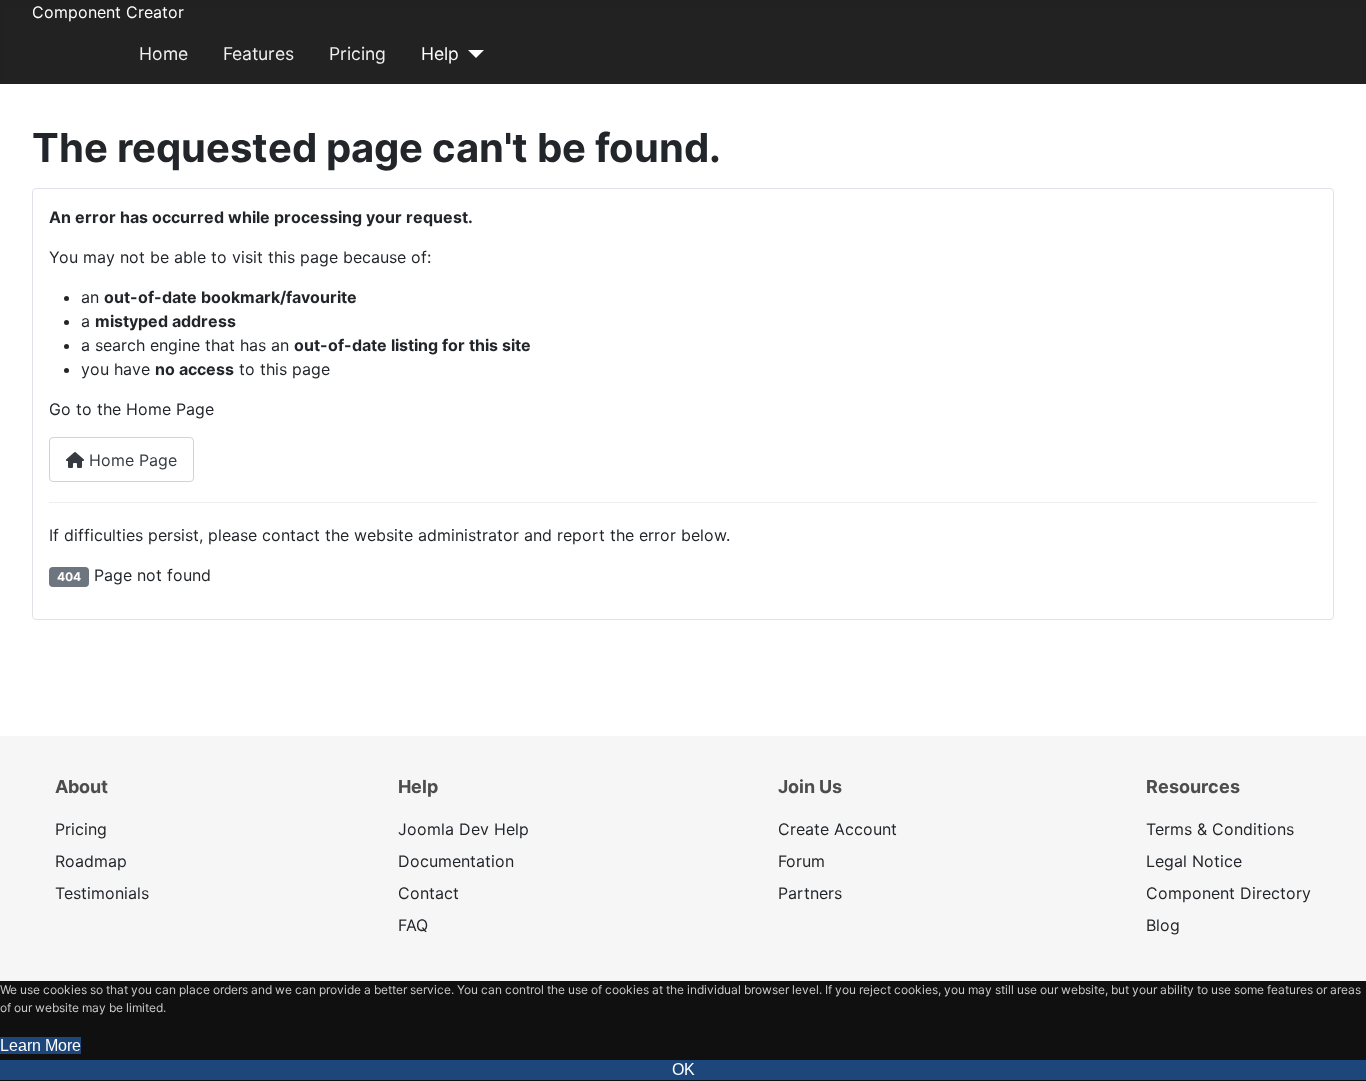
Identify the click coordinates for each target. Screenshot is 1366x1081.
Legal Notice (1194, 861)
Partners (810, 893)
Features (258, 53)
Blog (1163, 925)
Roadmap (91, 861)
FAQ (413, 925)
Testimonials (102, 893)
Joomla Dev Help (463, 829)
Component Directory (1228, 893)
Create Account (837, 829)
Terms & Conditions (1220, 829)
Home (163, 53)
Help (440, 53)
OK (683, 1069)
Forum (801, 861)
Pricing (357, 53)
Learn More (40, 1045)
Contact (428, 893)
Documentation (456, 861)
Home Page (130, 460)
